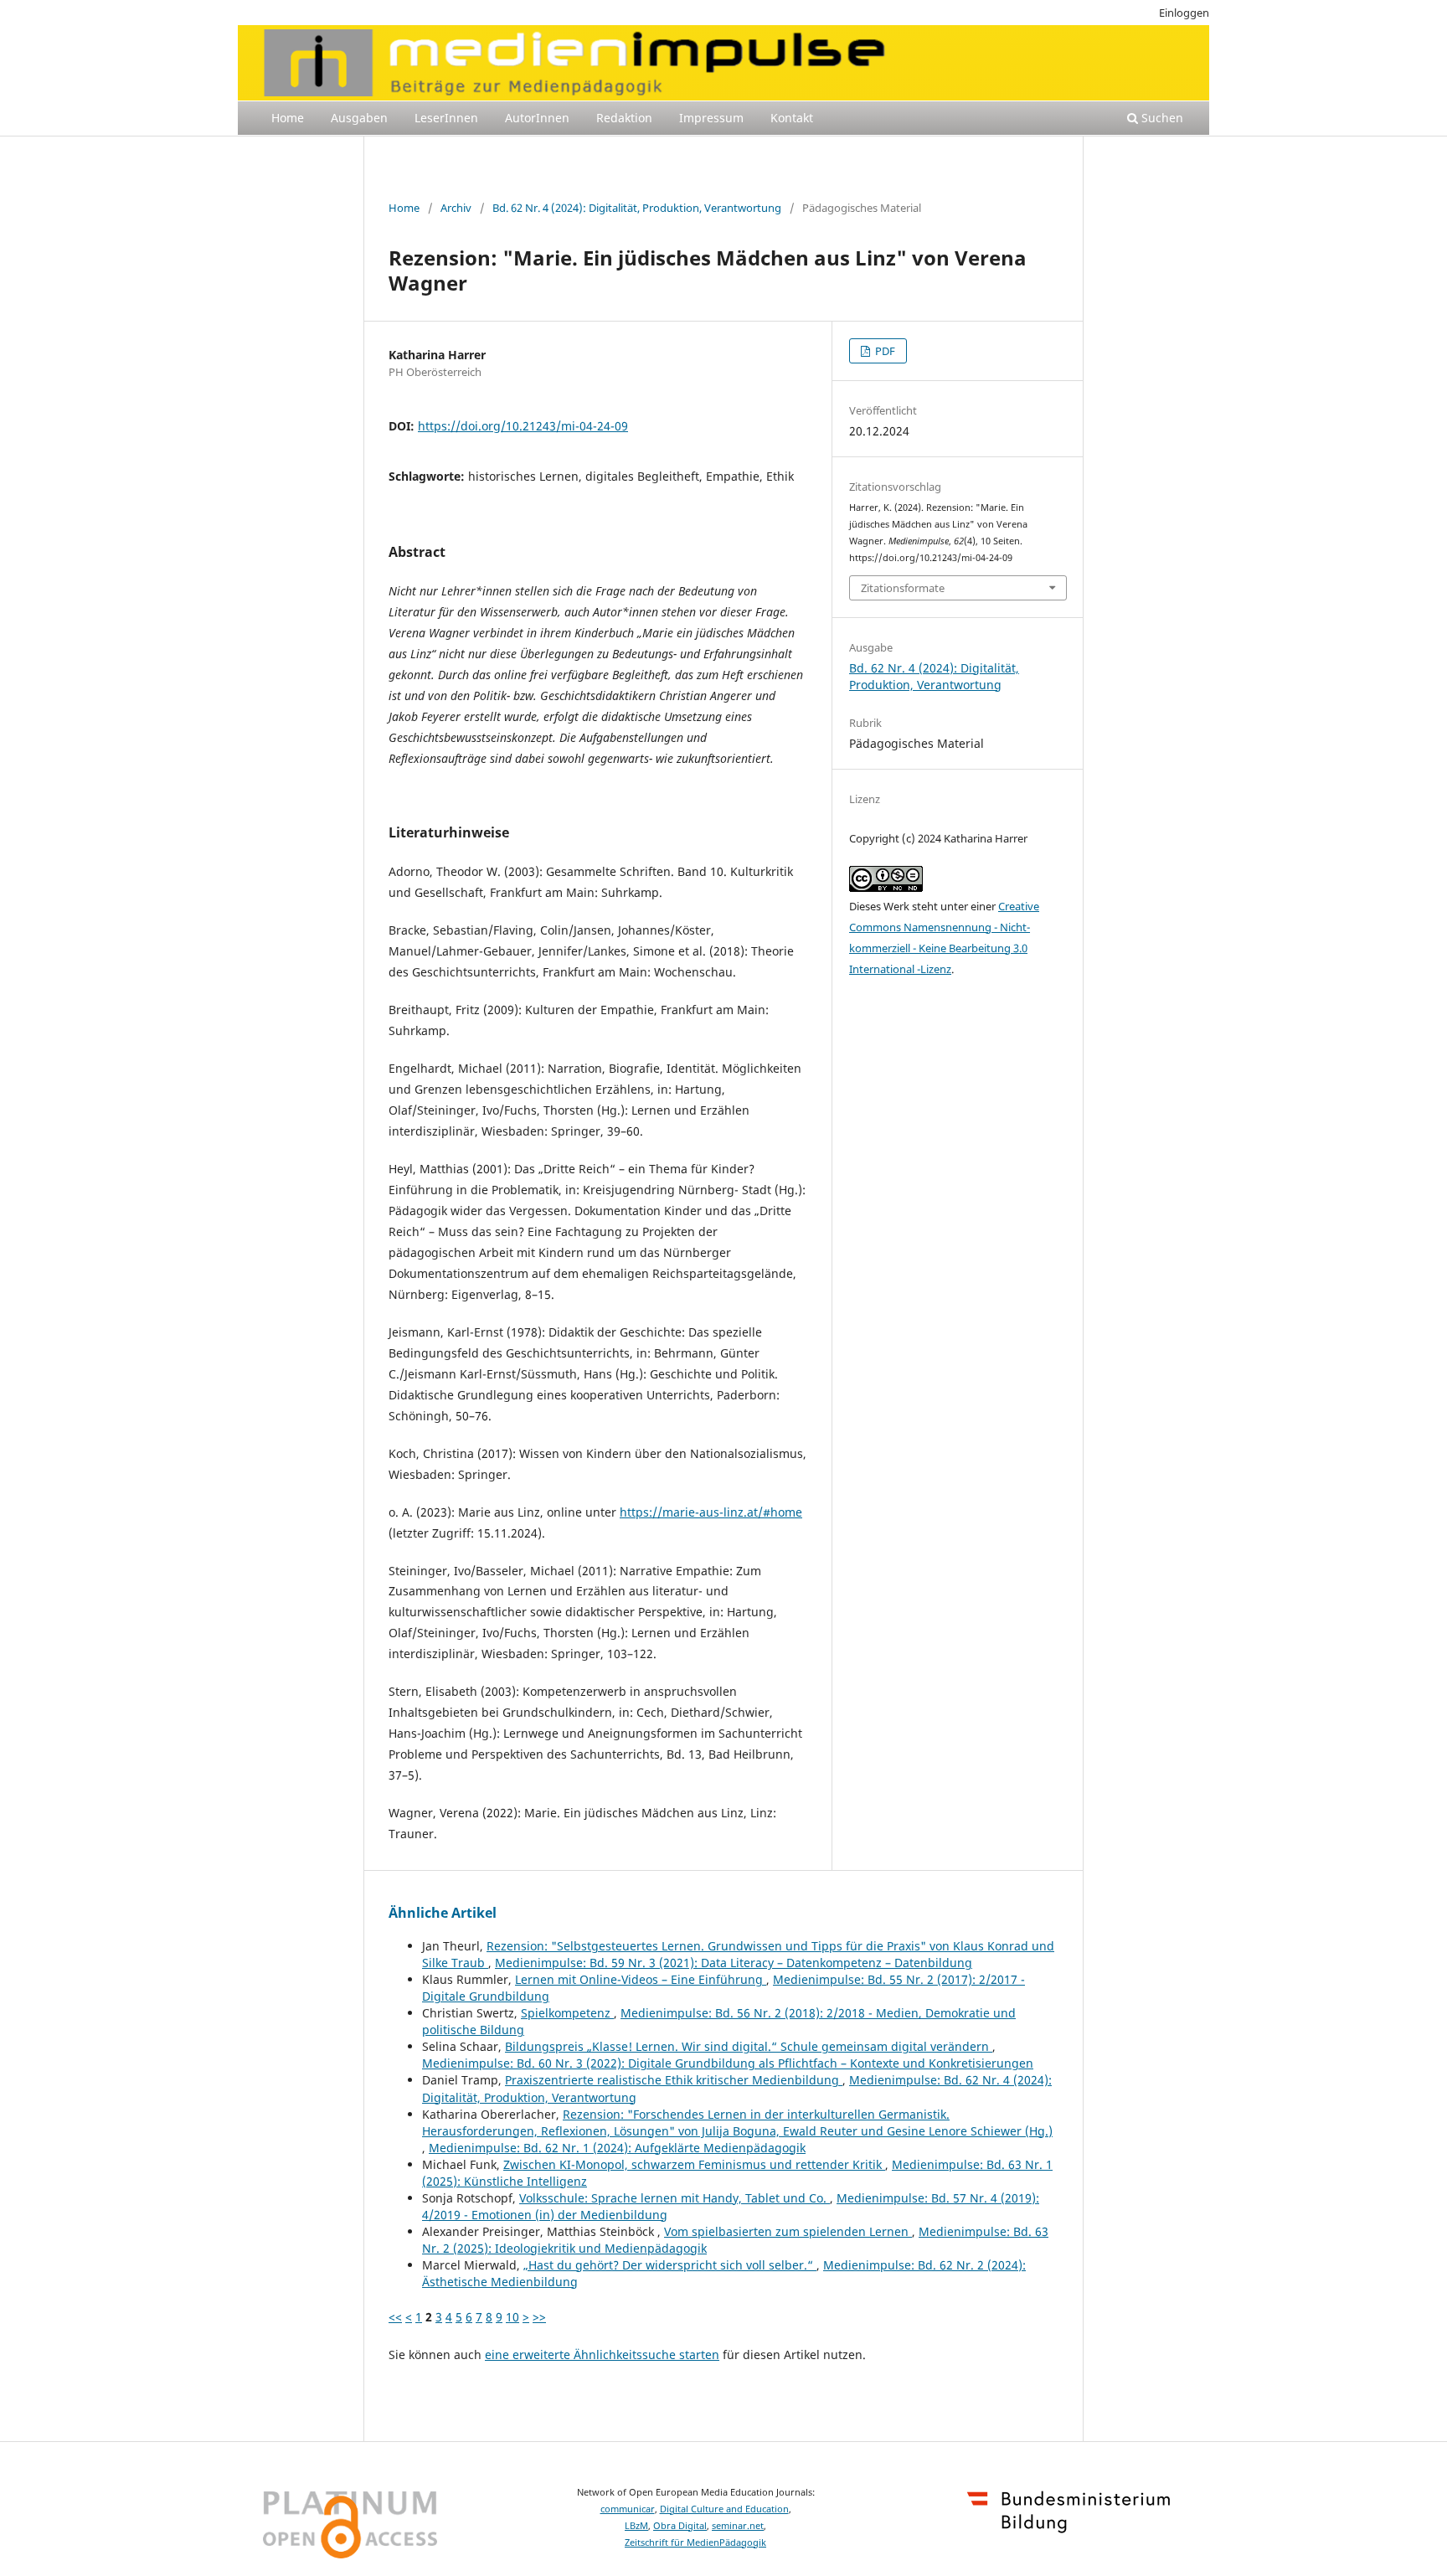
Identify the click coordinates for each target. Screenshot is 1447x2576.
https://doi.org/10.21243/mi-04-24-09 (523, 426)
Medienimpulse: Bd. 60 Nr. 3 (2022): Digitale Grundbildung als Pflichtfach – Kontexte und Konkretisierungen (728, 2063)
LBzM (636, 2526)
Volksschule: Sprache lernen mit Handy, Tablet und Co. (675, 2198)
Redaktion (624, 118)
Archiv (456, 208)
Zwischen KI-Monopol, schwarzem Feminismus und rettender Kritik (694, 2164)
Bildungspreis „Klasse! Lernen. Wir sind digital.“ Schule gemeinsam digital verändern (749, 2046)
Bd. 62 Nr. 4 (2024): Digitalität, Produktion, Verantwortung (637, 208)
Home (288, 118)
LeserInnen (446, 118)
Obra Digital (680, 2526)
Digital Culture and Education (724, 2509)
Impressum (711, 118)
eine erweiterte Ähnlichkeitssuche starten (602, 2354)
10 (512, 2317)
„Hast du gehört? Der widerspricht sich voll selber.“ (670, 2265)
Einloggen (1184, 13)
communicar (628, 2509)
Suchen (1161, 118)
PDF (884, 351)
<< (395, 2317)
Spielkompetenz (567, 2013)
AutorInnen (537, 118)
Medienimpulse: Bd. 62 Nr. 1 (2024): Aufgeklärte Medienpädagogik (617, 2148)
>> (539, 2317)
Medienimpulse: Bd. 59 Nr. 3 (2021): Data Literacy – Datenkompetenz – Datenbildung (734, 1963)
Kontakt (792, 118)
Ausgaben (359, 118)
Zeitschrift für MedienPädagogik (695, 2543)
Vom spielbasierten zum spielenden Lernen (788, 2231)
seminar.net (738, 2526)
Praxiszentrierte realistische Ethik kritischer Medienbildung (674, 2080)
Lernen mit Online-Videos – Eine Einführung (641, 1979)
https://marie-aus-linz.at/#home (711, 1512)
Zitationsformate (903, 588)
